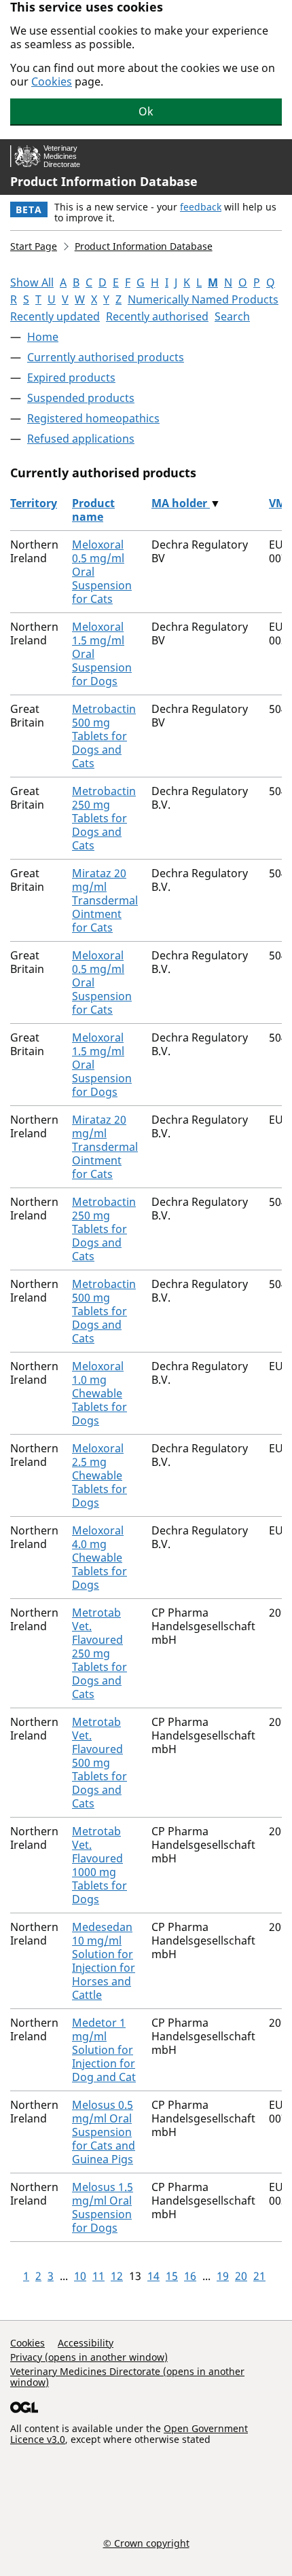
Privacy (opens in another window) (89, 2357)
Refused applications (81, 439)
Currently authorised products (106, 357)
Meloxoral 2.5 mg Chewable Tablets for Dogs (99, 1475)
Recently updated (55, 316)
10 (80, 2276)
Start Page (34, 246)
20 (241, 2276)
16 (190, 2276)
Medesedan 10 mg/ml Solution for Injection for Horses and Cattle (104, 1961)
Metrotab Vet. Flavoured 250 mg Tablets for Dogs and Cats (99, 1653)
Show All (32, 282)
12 (117, 2276)
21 (259, 2276)
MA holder (181, 503)
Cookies (52, 81)
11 (98, 2276)
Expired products (71, 378)
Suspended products (81, 398)
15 (172, 2276)
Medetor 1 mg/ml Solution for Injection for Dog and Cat (104, 2050)
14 (153, 2276)
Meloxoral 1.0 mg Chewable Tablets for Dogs (99, 1393)
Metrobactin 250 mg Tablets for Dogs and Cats (104, 818)
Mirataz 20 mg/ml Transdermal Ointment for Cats (105, 900)
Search (232, 316)
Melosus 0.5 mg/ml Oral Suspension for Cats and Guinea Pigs (104, 2132)
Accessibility (86, 2343)
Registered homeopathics (93, 418)
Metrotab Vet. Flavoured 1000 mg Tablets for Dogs (99, 1865)
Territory (34, 503)
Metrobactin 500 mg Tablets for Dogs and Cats (104, 736)
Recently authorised (157, 316)
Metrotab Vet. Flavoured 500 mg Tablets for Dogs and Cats (99, 1763)
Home (43, 337)
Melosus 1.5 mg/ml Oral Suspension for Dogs (103, 2207)
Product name (93, 510)
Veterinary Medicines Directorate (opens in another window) (127, 2377)
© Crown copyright (146, 2543)
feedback (201, 207)
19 (223, 2276)
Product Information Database (104, 181)
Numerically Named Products (203, 299)
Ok (146, 111)
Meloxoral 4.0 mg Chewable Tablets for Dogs (99, 1558)
